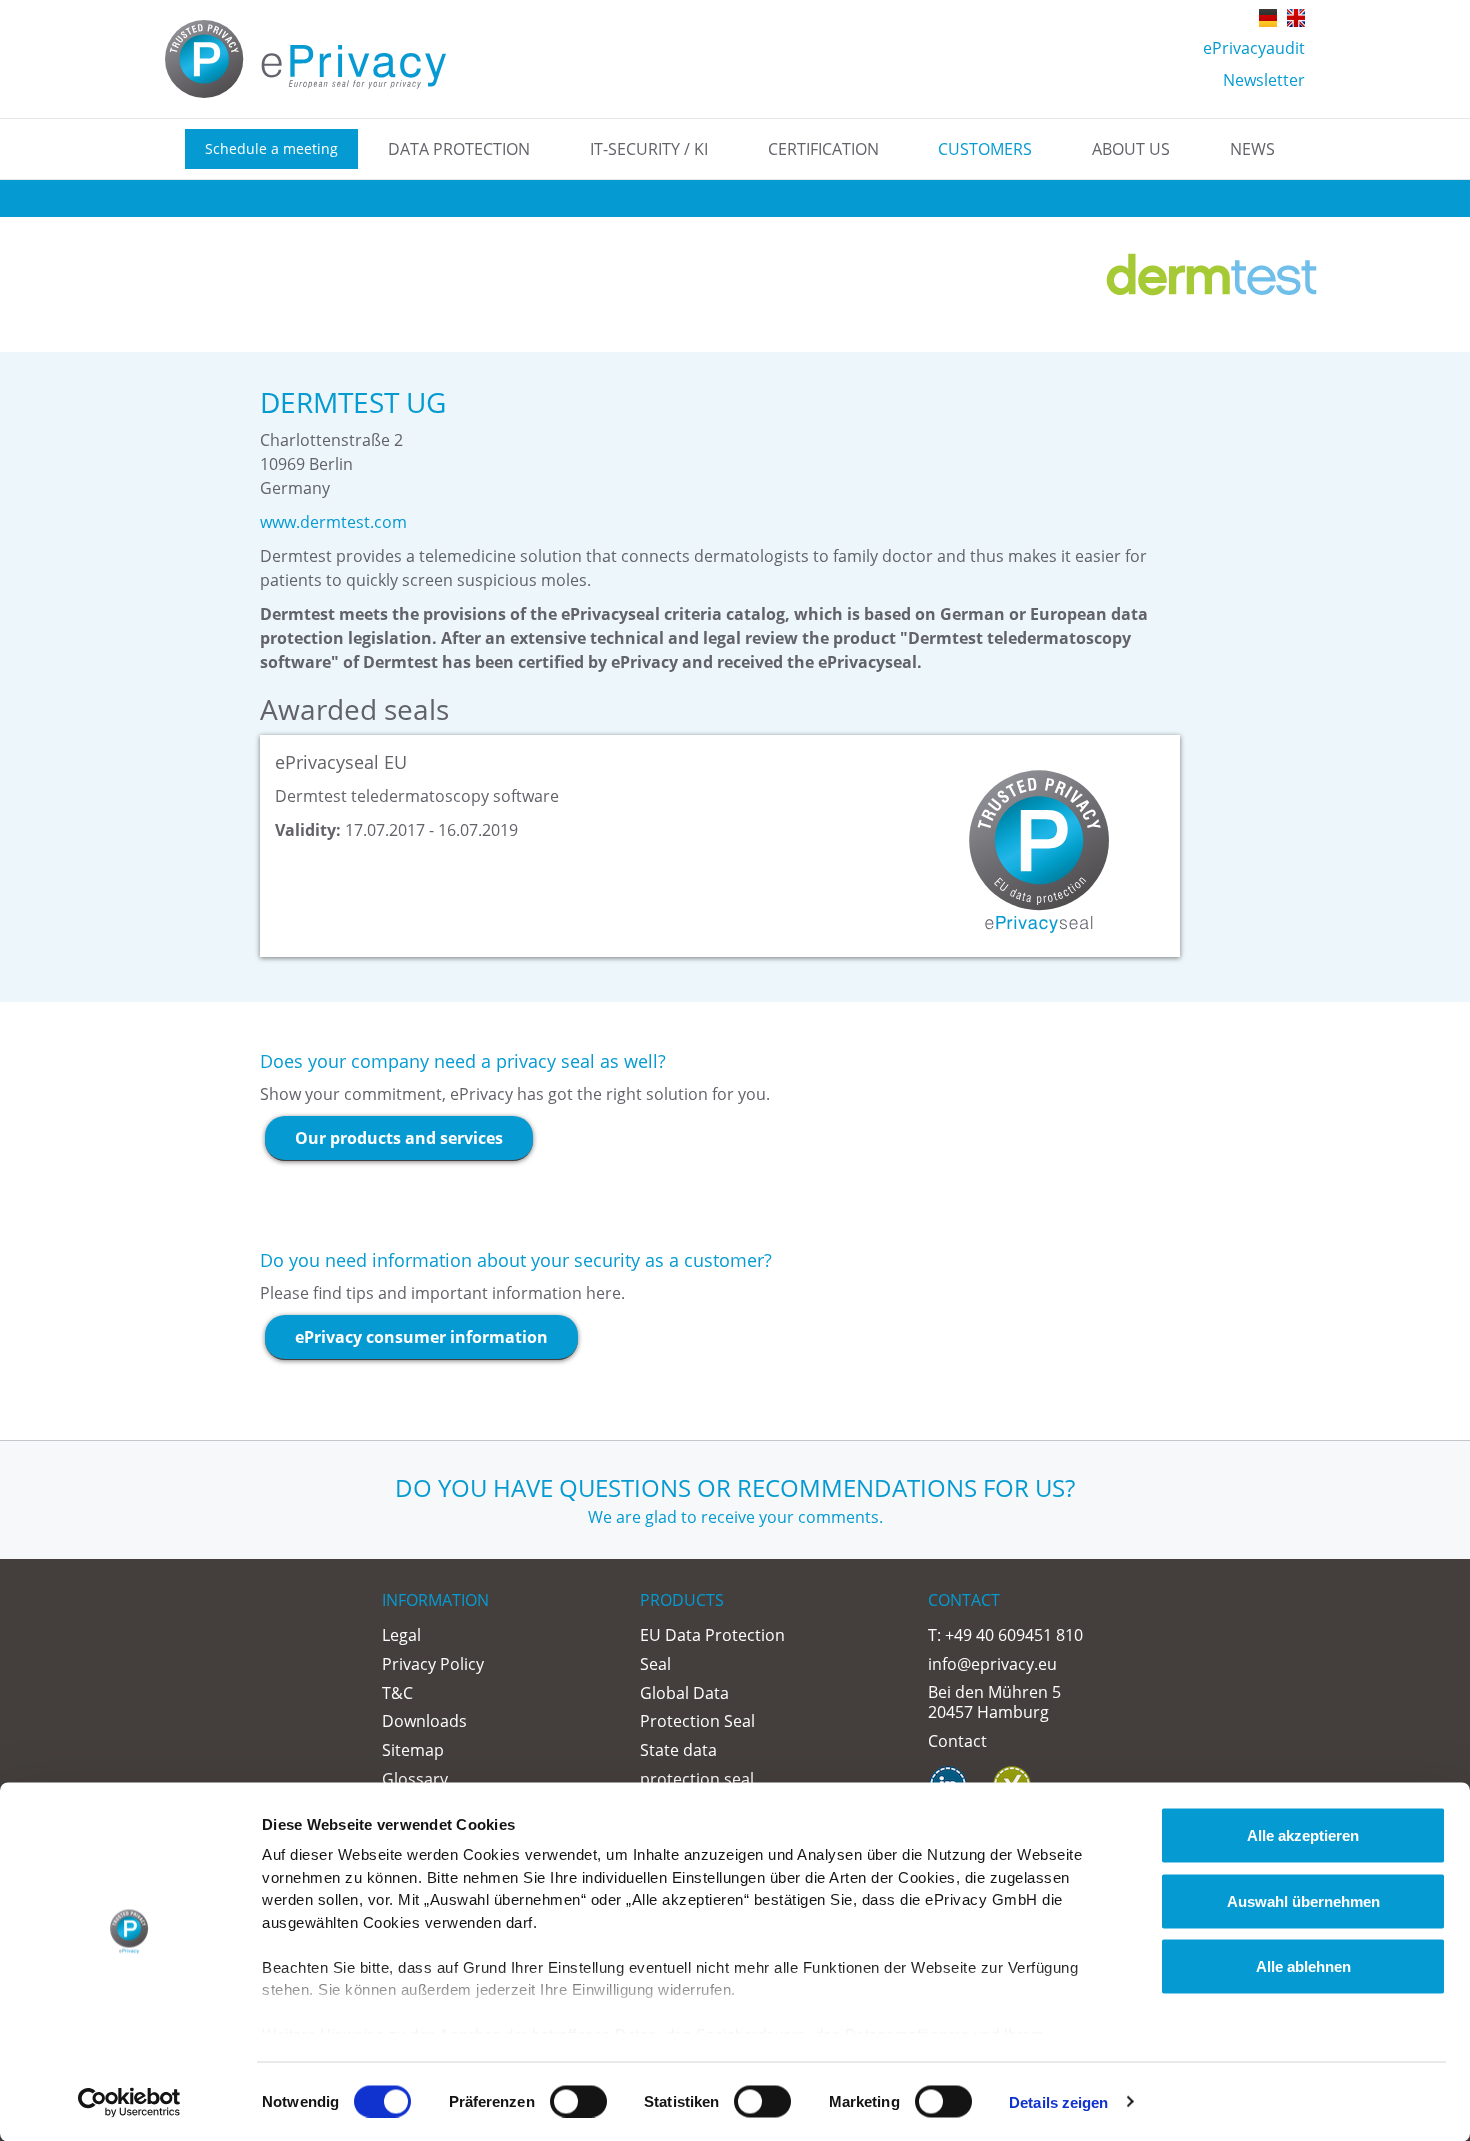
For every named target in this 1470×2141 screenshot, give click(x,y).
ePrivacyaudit (1254, 48)
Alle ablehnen (1303, 1966)
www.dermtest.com (333, 522)
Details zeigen (1058, 2101)
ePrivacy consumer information (421, 1337)
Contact (957, 1741)
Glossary (415, 1779)
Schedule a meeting (271, 148)
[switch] (578, 2101)
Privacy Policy (433, 1664)
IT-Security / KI (649, 149)
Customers (985, 149)
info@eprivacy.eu (992, 1664)
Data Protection (459, 149)
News (1252, 149)
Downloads (424, 1721)
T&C (397, 1693)
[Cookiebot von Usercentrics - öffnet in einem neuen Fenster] (129, 2102)
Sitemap (413, 1750)
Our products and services (399, 1138)
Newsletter (1264, 80)
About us (1131, 149)
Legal (401, 1635)
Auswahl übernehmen (1303, 1900)
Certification (823, 149)
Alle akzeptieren (1303, 1835)
